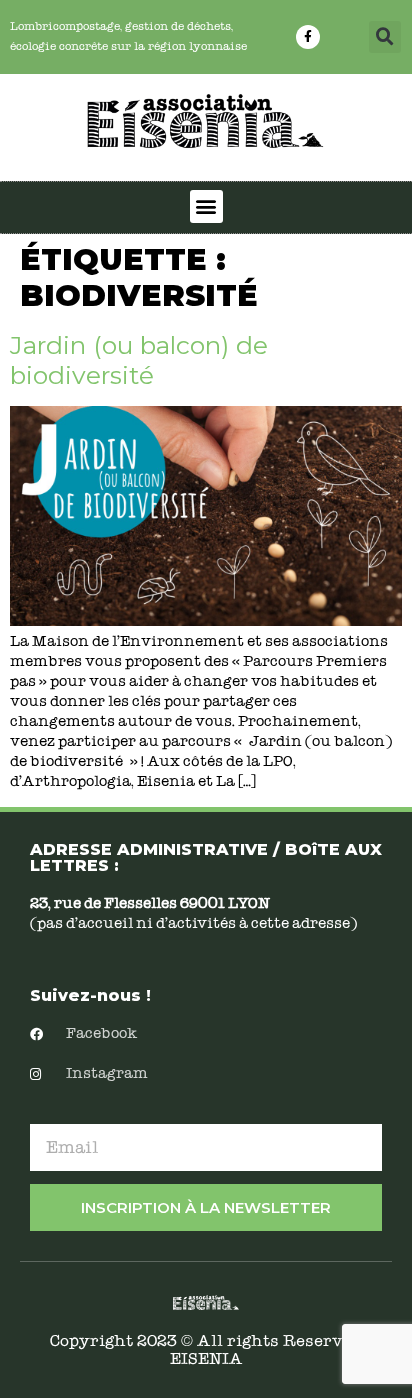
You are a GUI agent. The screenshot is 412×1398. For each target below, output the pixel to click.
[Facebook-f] (308, 37)
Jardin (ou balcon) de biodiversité (139, 360)
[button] (385, 37)
